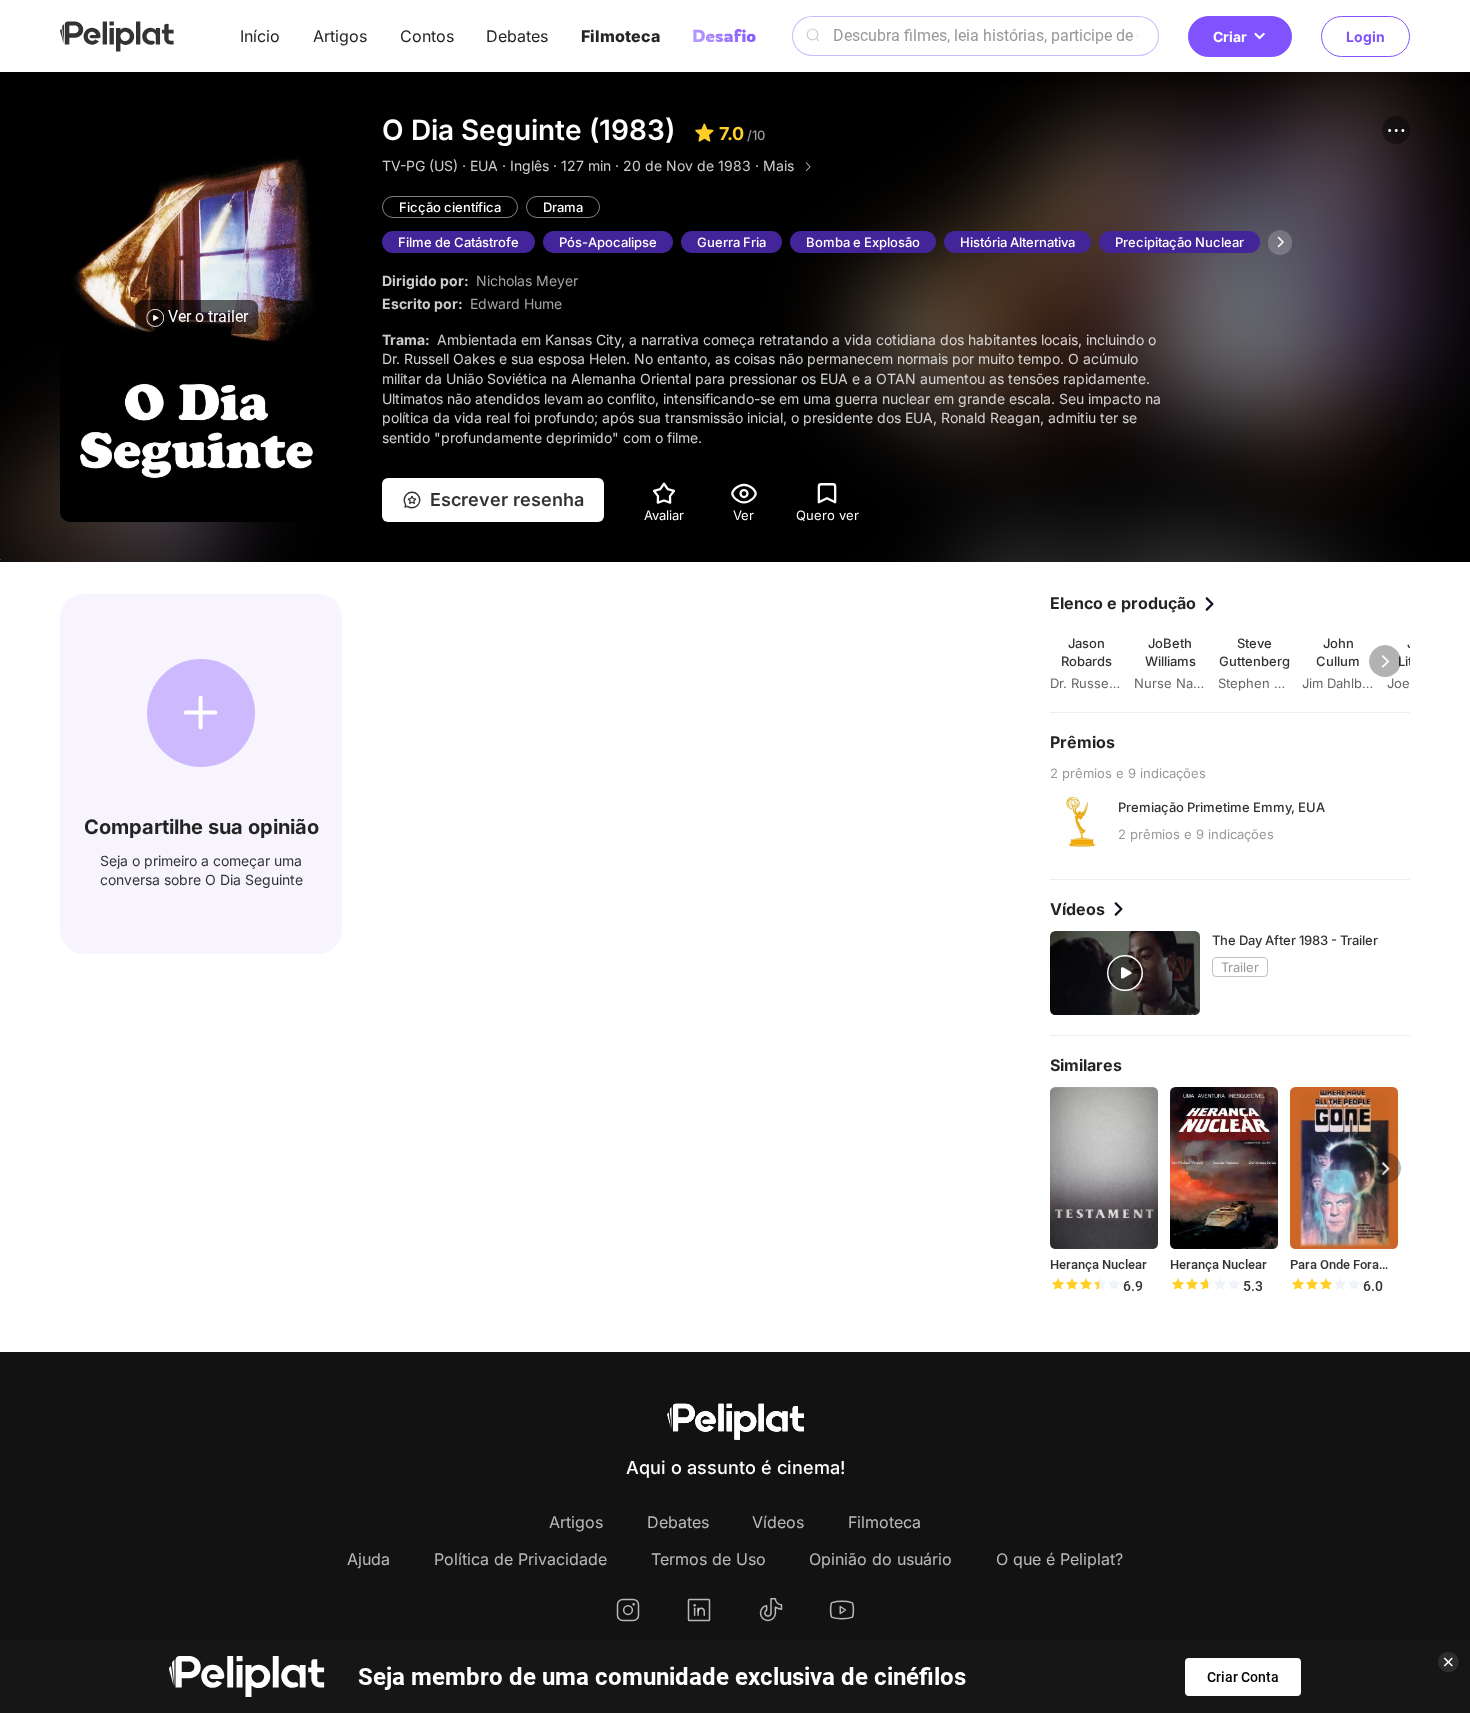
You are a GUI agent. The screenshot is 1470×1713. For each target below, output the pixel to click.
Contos (427, 36)
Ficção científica (450, 207)
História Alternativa (1017, 242)
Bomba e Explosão (863, 242)
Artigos (340, 36)
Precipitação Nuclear (1179, 242)
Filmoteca (620, 36)
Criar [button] (1230, 36)
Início (260, 36)
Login (1365, 36)
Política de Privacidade (520, 1559)
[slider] (1085, 1286)
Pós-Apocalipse (608, 242)
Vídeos (778, 1522)
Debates (517, 36)
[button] (1396, 130)
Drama (563, 207)
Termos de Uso (708, 1559)
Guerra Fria (731, 242)
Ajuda (368, 1559)
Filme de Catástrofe (458, 242)
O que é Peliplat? (1059, 1559)
